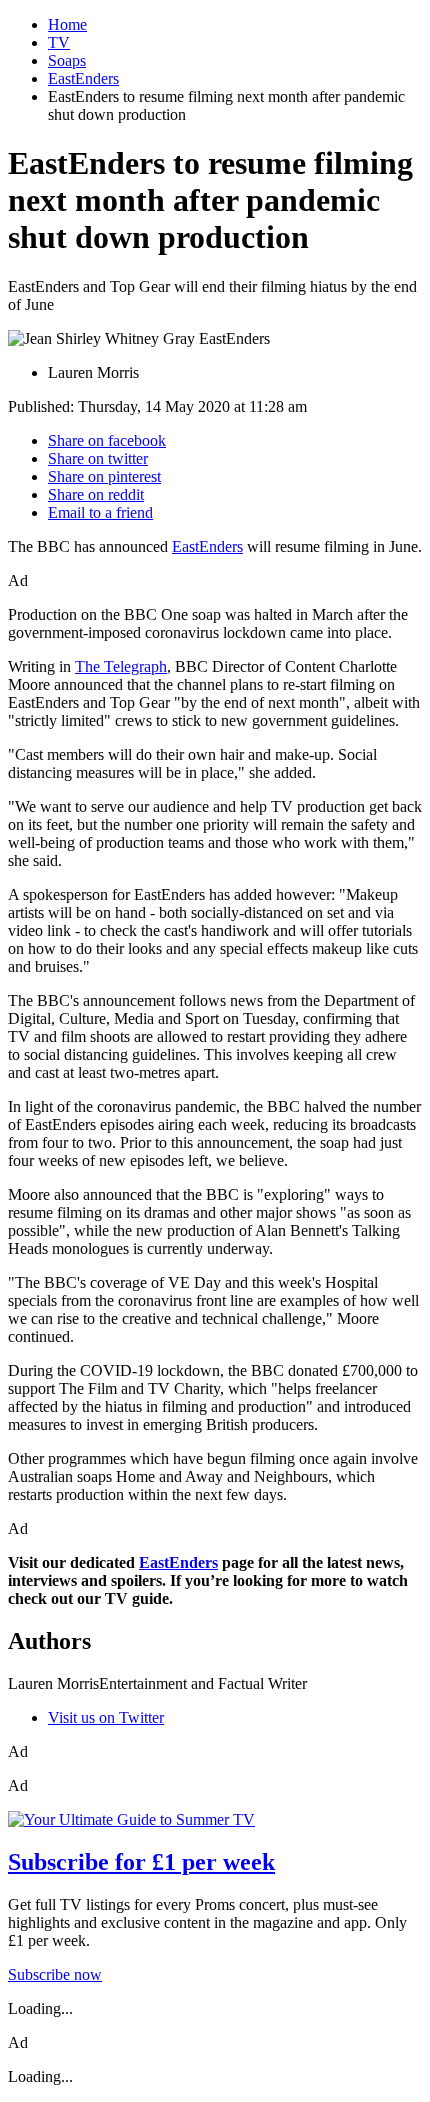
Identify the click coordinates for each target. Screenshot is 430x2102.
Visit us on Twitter (106, 1717)
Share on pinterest (104, 476)
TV (59, 42)
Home (67, 24)
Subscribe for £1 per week (141, 1862)
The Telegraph (121, 666)
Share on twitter (98, 458)
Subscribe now (55, 1974)
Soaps (67, 60)
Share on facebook (107, 440)
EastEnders (83, 78)
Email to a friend (100, 512)
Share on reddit (96, 494)
